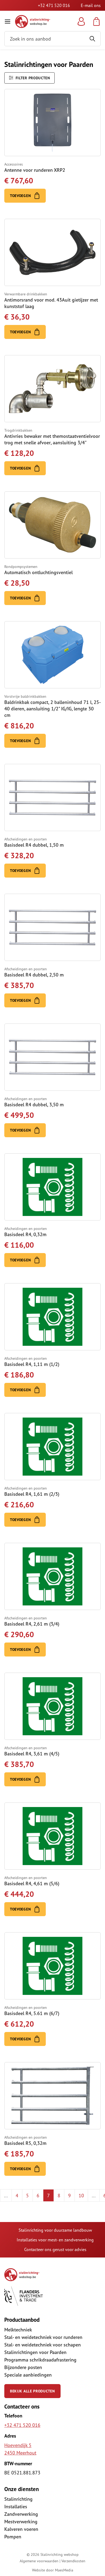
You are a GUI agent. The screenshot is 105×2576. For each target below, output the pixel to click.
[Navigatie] (8, 22)
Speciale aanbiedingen (28, 2375)
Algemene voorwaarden (39, 2561)
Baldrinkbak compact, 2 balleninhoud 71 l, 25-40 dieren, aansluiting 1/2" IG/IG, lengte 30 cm (52, 709)
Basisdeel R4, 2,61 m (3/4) (32, 1624)
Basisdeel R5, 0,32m (25, 2143)
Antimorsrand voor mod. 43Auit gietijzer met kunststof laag (51, 303)
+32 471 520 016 (54, 5)
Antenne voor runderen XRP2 (35, 170)
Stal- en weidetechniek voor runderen (43, 2337)
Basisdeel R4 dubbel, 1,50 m (34, 845)
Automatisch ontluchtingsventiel (38, 572)
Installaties (16, 2507)
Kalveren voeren (21, 2529)
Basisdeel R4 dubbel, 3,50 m (34, 1105)
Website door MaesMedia (53, 2570)
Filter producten (32, 78)
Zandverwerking (21, 2514)
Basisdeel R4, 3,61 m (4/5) (32, 1754)
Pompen (13, 2537)
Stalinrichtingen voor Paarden (35, 2352)
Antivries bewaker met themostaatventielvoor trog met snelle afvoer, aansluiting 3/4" (52, 439)
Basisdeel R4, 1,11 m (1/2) (32, 1364)
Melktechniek (18, 2330)
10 (81, 2195)
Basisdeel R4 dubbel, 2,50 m (34, 975)
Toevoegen (21, 196)
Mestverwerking (21, 2522)
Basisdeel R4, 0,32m (25, 1234)
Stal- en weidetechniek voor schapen (43, 2345)
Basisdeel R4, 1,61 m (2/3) (32, 1494)
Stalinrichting (18, 2499)
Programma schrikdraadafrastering (40, 2360)
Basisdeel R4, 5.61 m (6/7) (32, 2013)
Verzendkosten (73, 2561)
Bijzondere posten (23, 2367)
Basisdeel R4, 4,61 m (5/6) (32, 1883)
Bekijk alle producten (32, 2391)
